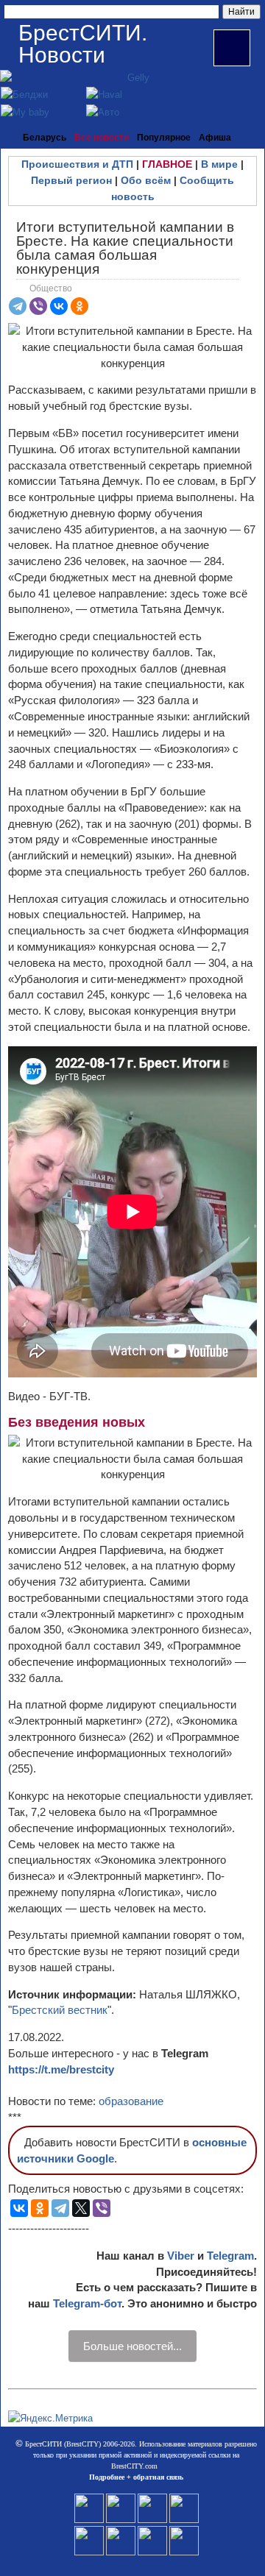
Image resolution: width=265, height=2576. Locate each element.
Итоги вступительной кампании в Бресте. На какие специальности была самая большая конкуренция (125, 248)
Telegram (230, 2256)
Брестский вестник (60, 2010)
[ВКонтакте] (59, 306)
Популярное (164, 138)
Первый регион (71, 180)
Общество (51, 288)
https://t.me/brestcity (61, 2069)
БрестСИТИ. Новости (83, 44)
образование (131, 2101)
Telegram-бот (87, 2303)
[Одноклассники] (79, 306)
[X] (81, 2208)
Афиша (215, 138)
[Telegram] (18, 306)
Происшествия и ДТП (77, 164)
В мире (219, 164)
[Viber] (38, 306)
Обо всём (146, 180)
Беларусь (45, 138)
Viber (181, 2256)
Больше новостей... (132, 2346)
